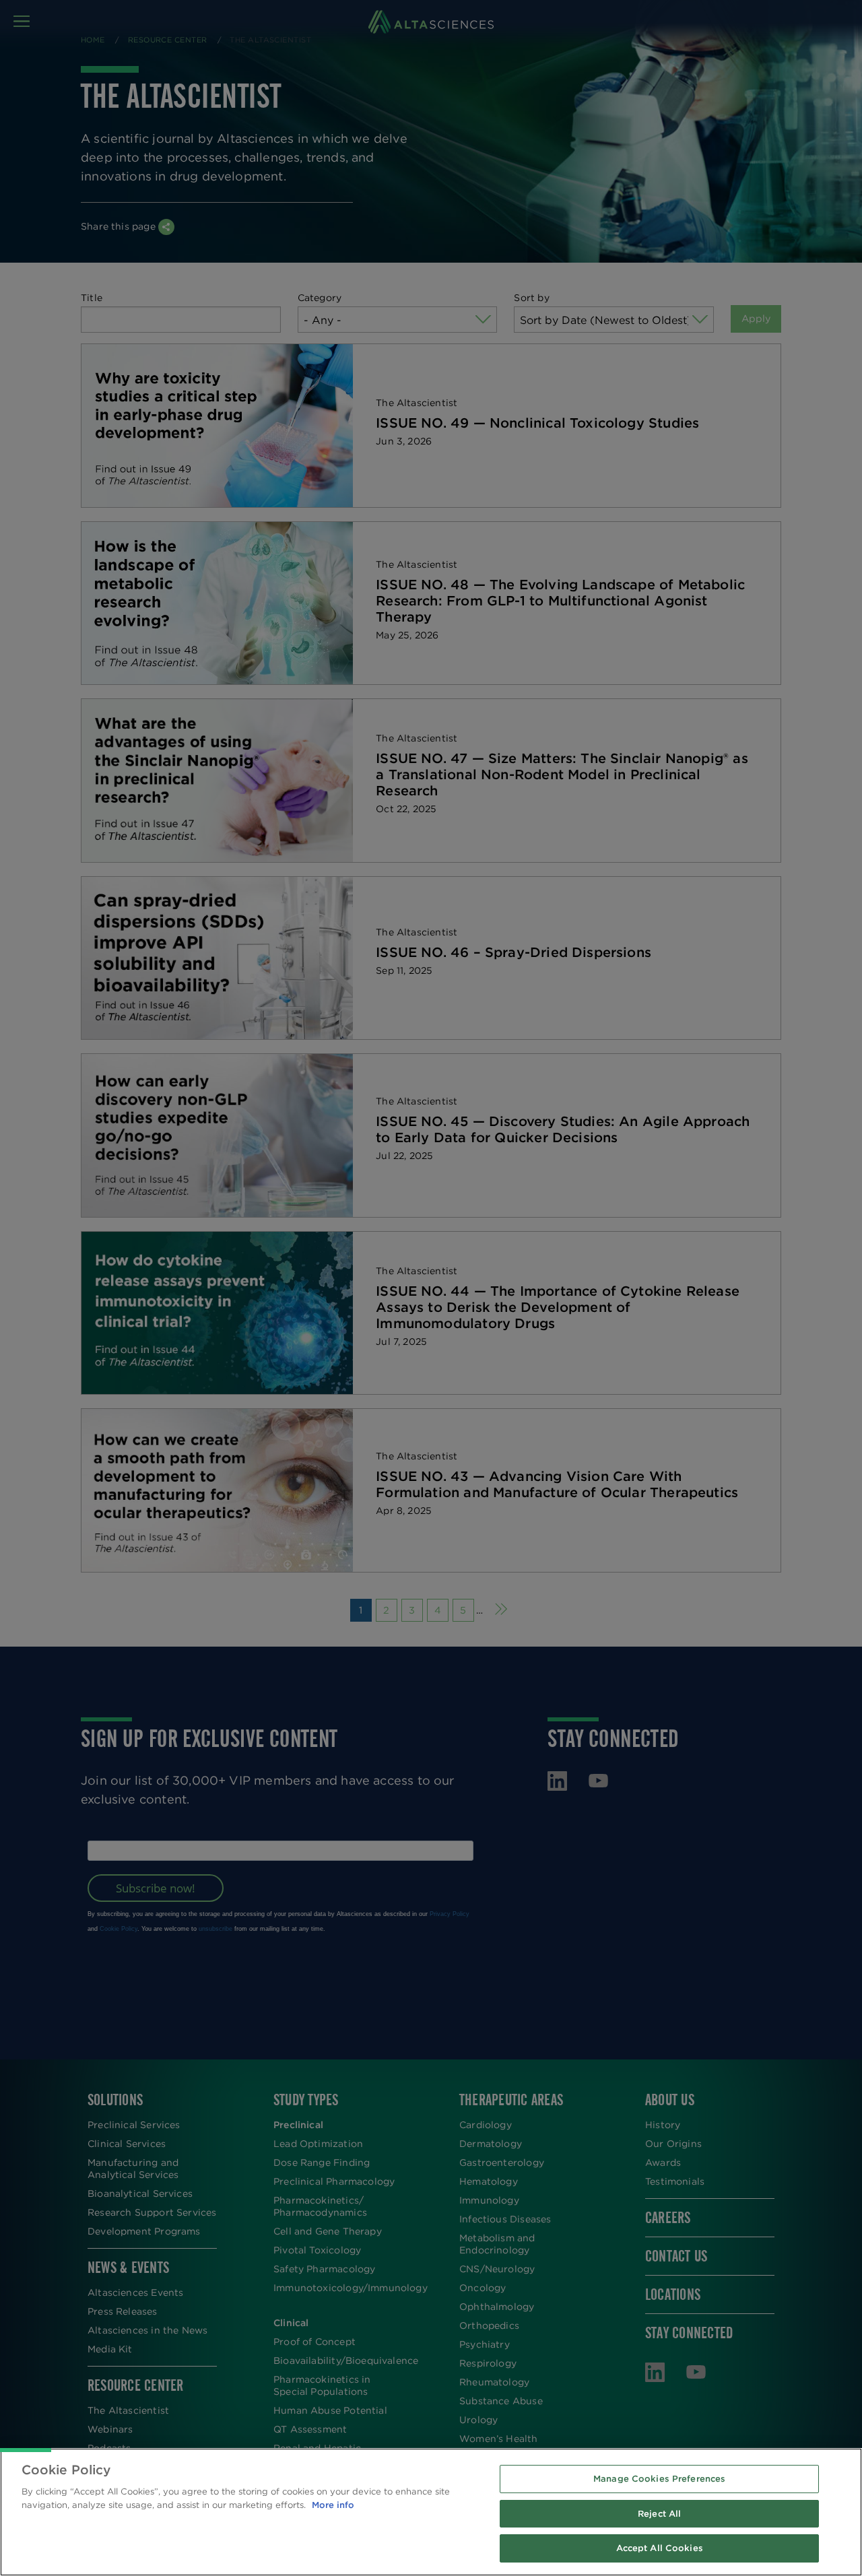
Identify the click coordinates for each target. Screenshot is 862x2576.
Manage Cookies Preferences (659, 2479)
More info (333, 2505)
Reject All (659, 2514)
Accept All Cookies (660, 2548)
